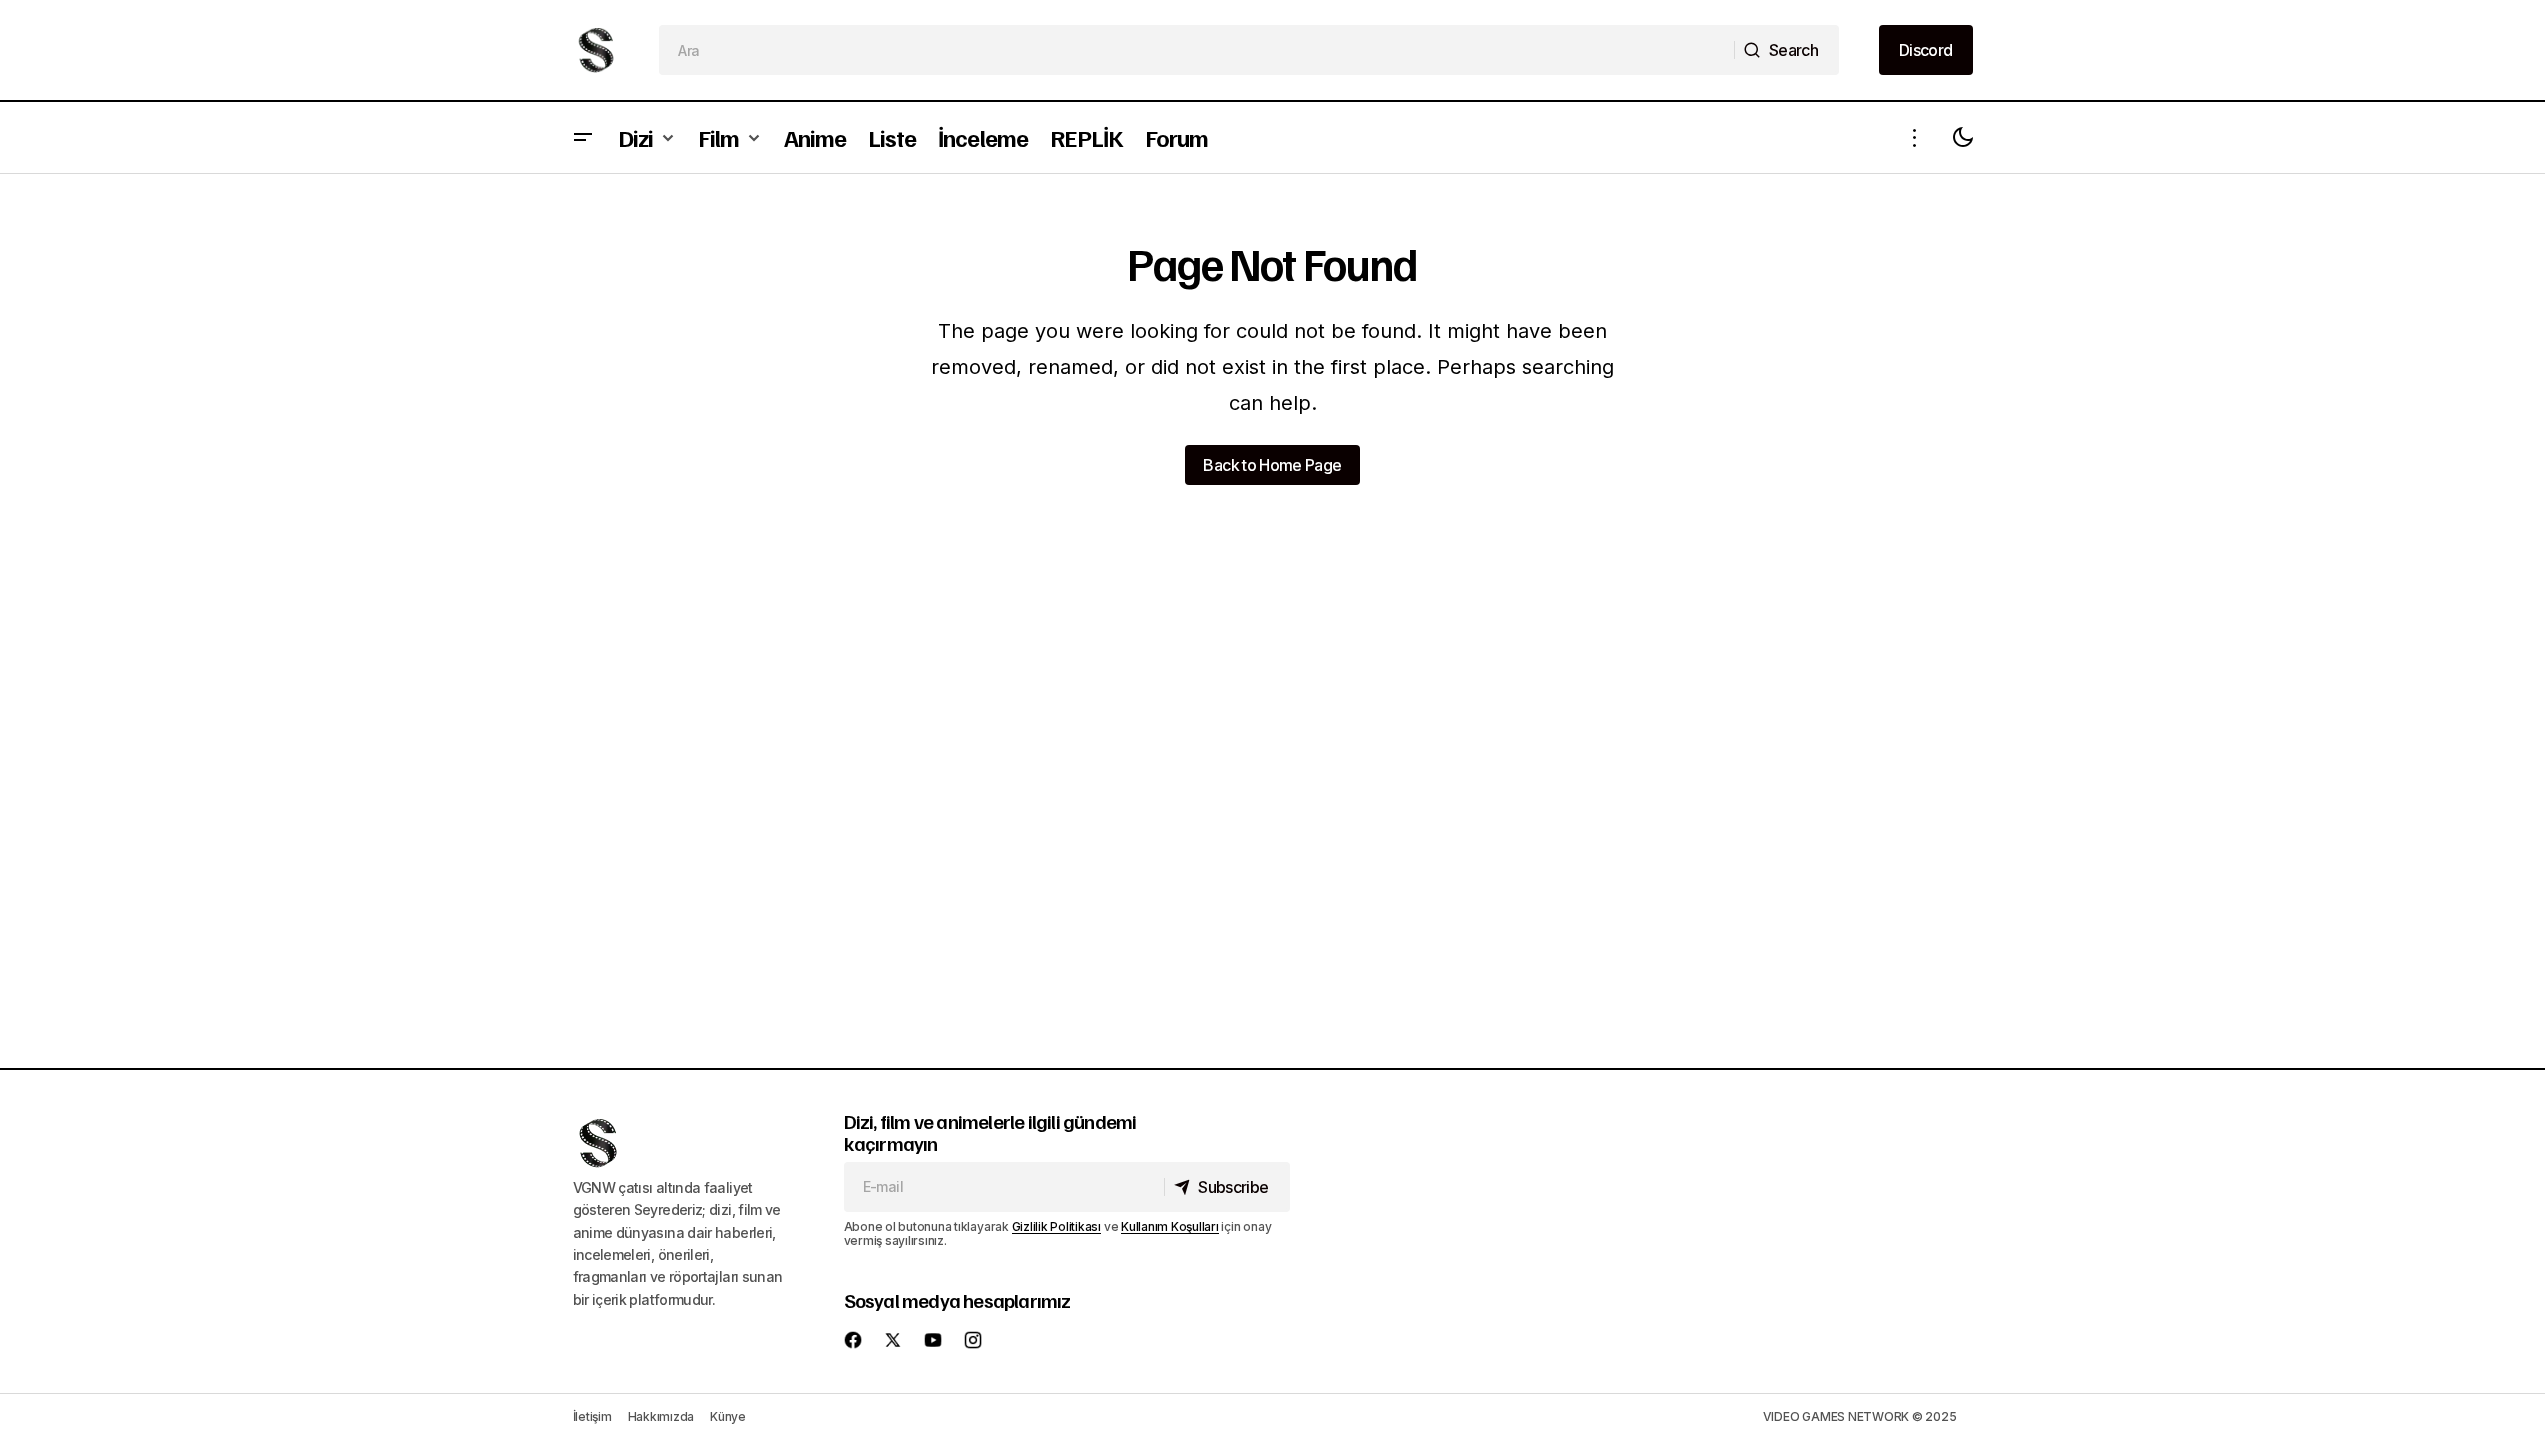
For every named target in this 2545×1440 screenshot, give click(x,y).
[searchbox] (1197, 50)
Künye (728, 1416)
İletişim (592, 1416)
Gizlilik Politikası (1056, 1226)
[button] (583, 137)
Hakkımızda (661, 1416)
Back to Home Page (1272, 465)
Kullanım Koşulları (1170, 1226)
